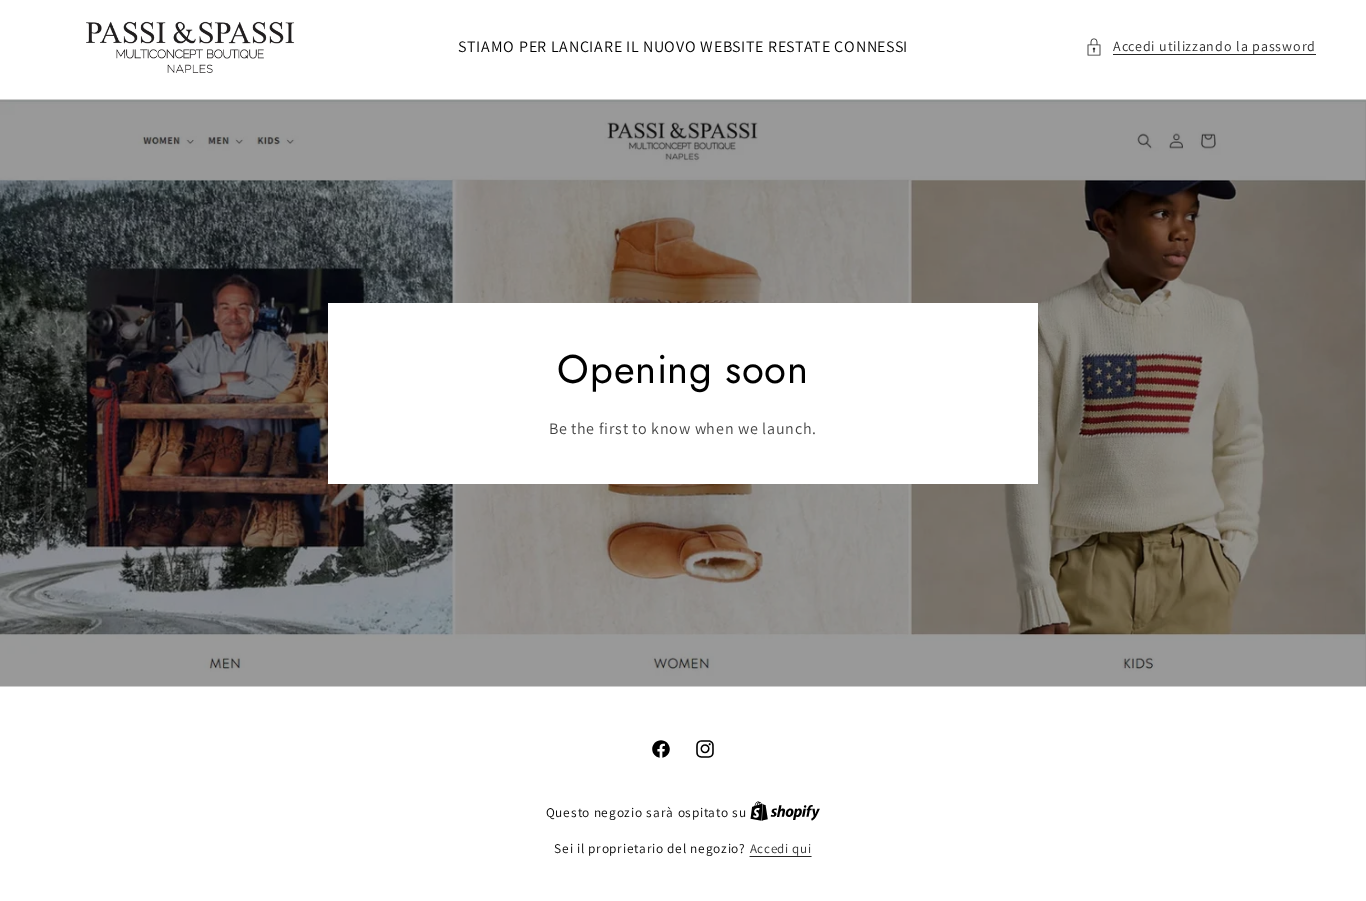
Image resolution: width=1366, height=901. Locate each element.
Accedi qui (781, 848)
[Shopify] (785, 812)
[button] (1200, 46)
